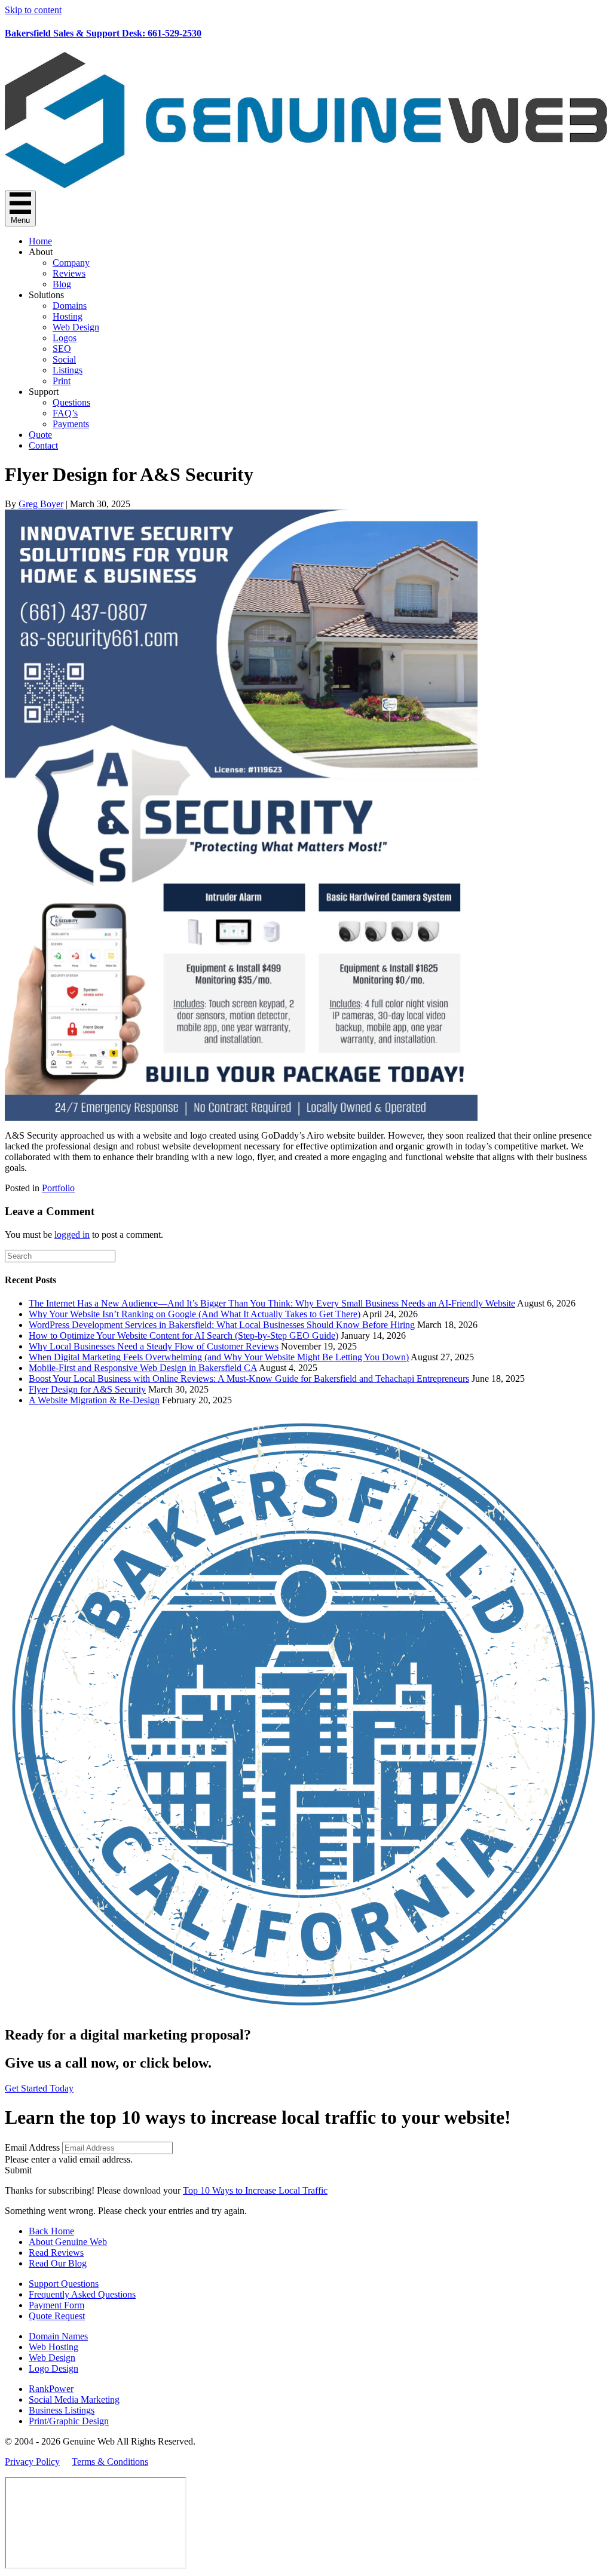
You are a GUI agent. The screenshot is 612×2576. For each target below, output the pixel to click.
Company (71, 263)
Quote (40, 435)
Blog (62, 284)
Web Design (76, 327)
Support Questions (64, 2284)
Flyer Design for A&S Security (87, 1389)
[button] (18, 2170)
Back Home (51, 2231)
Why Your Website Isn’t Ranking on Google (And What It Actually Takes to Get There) (195, 1314)
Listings (68, 370)
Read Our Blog (58, 2263)
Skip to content (33, 10)
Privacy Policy (32, 2462)
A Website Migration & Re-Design (94, 1400)
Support (44, 392)
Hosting (68, 316)
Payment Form (56, 2305)
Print (62, 381)
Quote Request (57, 2316)
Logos (65, 338)
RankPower (51, 2389)
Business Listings (62, 2410)
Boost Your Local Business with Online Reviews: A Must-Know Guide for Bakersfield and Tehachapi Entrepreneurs (249, 1379)
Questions (71, 402)
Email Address (32, 2147)
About (41, 252)
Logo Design (53, 2368)
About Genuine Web (68, 2242)
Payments (71, 424)
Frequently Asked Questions (82, 2294)
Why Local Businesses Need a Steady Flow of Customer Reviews (154, 1346)
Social (64, 359)
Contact (43, 445)
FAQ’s (65, 413)
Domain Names (58, 2336)
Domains (70, 306)
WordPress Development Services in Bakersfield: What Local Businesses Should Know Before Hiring (222, 1325)
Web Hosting (53, 2347)
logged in (72, 1235)
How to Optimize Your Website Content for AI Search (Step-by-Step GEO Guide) (183, 1335)
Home (40, 241)
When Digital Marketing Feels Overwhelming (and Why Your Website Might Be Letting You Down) (219, 1357)
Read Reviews (56, 2253)
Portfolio (58, 1188)
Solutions (46, 295)
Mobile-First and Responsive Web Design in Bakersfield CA (143, 1368)
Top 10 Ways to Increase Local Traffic (255, 2190)
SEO (62, 349)
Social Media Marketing (74, 2399)
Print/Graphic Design (69, 2421)
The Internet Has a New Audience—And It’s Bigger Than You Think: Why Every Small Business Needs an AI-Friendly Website (272, 1303)
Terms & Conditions (110, 2462)
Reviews (69, 273)
